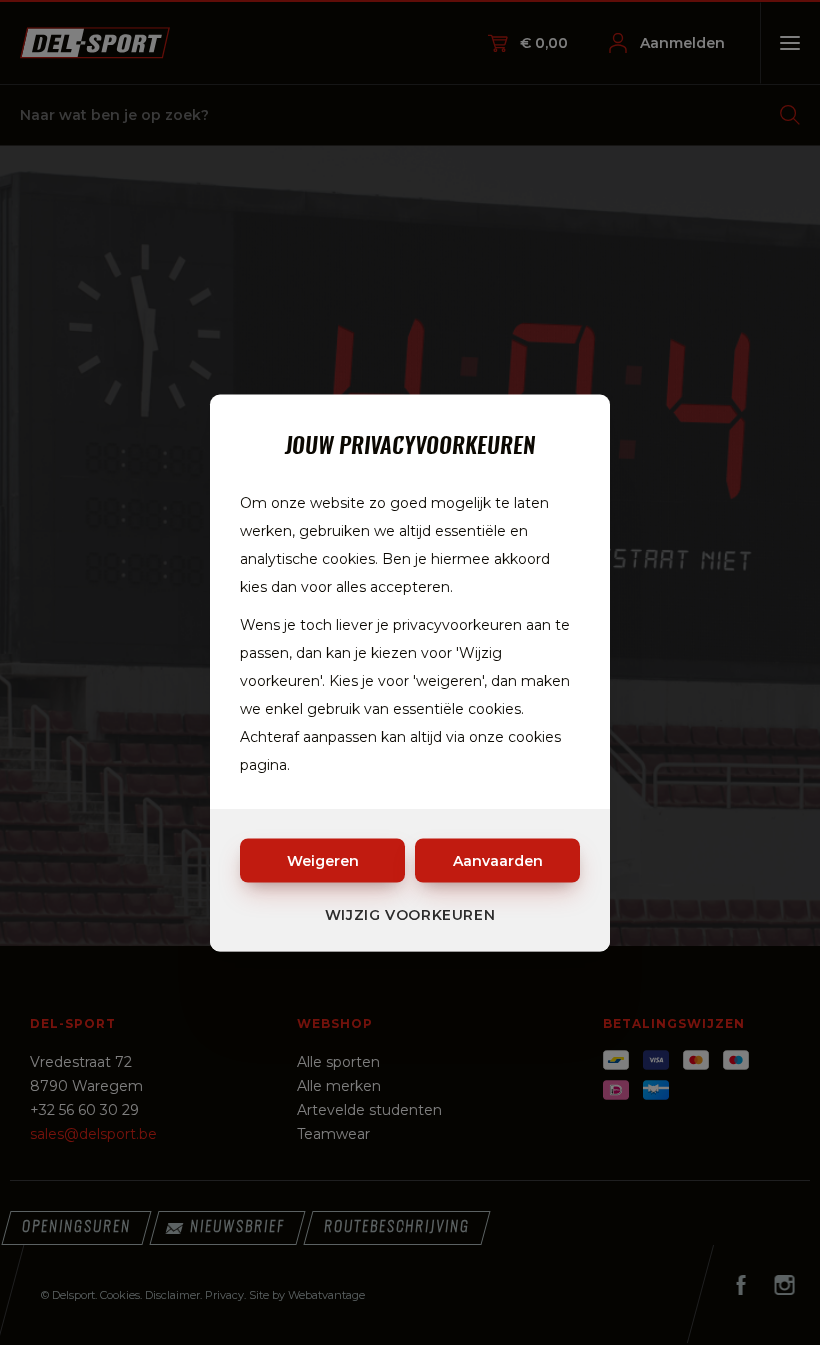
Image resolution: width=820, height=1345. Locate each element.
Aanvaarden (498, 860)
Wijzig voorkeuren (410, 914)
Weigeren (323, 860)
